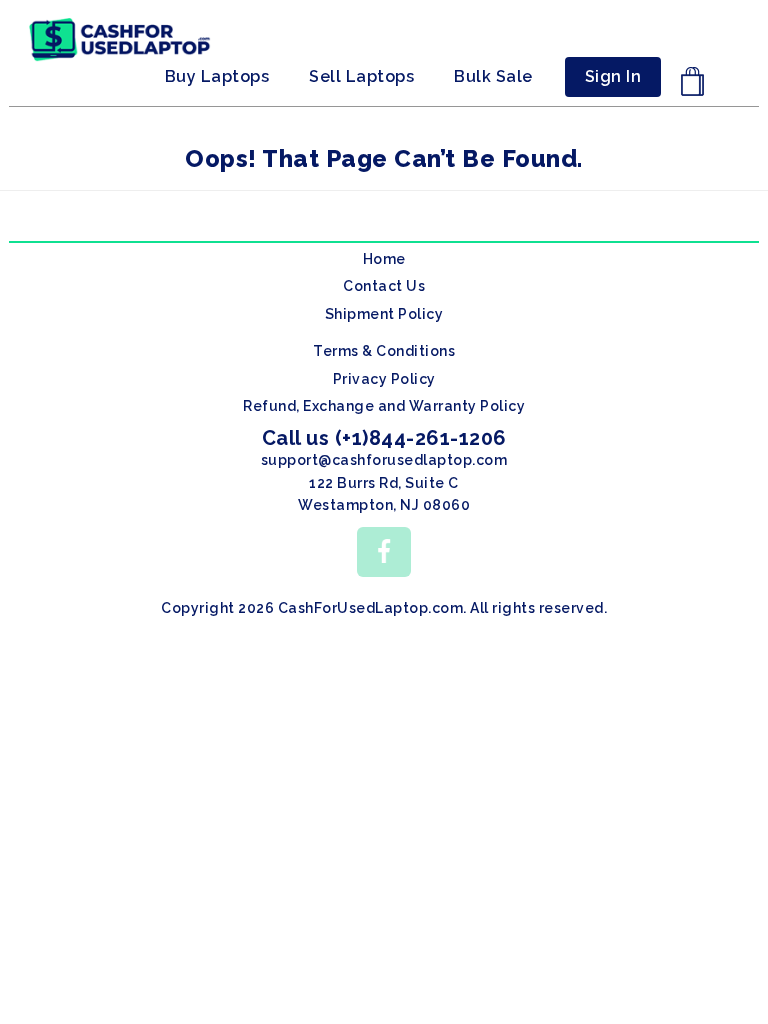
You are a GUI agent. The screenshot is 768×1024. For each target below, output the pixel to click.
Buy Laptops (217, 76)
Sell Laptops (361, 76)
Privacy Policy (384, 379)
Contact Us (384, 286)
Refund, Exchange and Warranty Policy (384, 406)
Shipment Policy (384, 314)
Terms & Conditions (384, 351)
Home (384, 259)
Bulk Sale (493, 76)
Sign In (613, 76)
